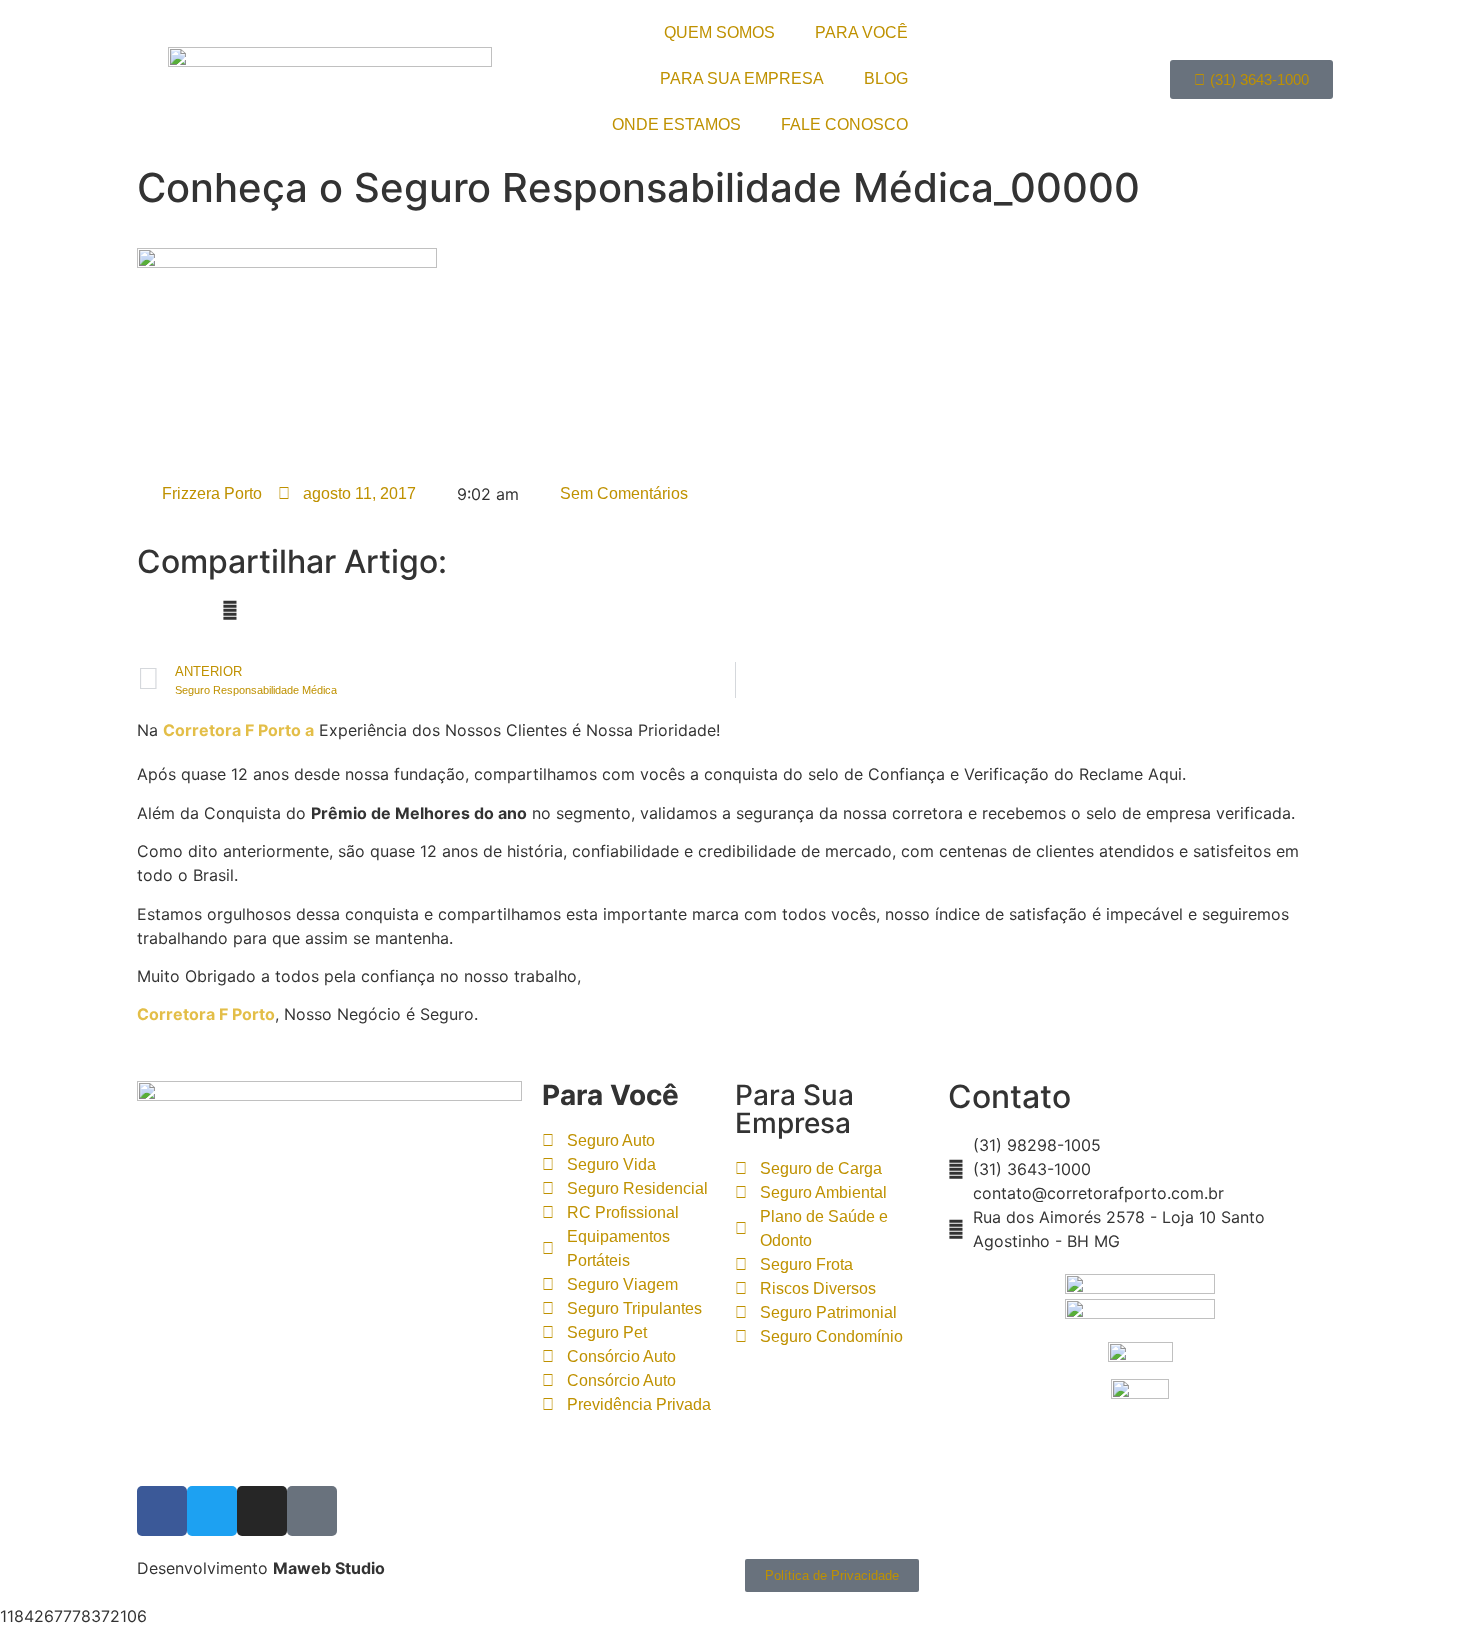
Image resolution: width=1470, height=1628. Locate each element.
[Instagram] (262, 1511)
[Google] (312, 1511)
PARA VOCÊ (861, 32)
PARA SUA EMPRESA (742, 78)
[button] (143, 610)
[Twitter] (212, 1511)
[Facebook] (162, 1511)
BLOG (886, 78)
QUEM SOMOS (719, 32)
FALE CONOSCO (844, 124)
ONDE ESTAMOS (676, 124)
